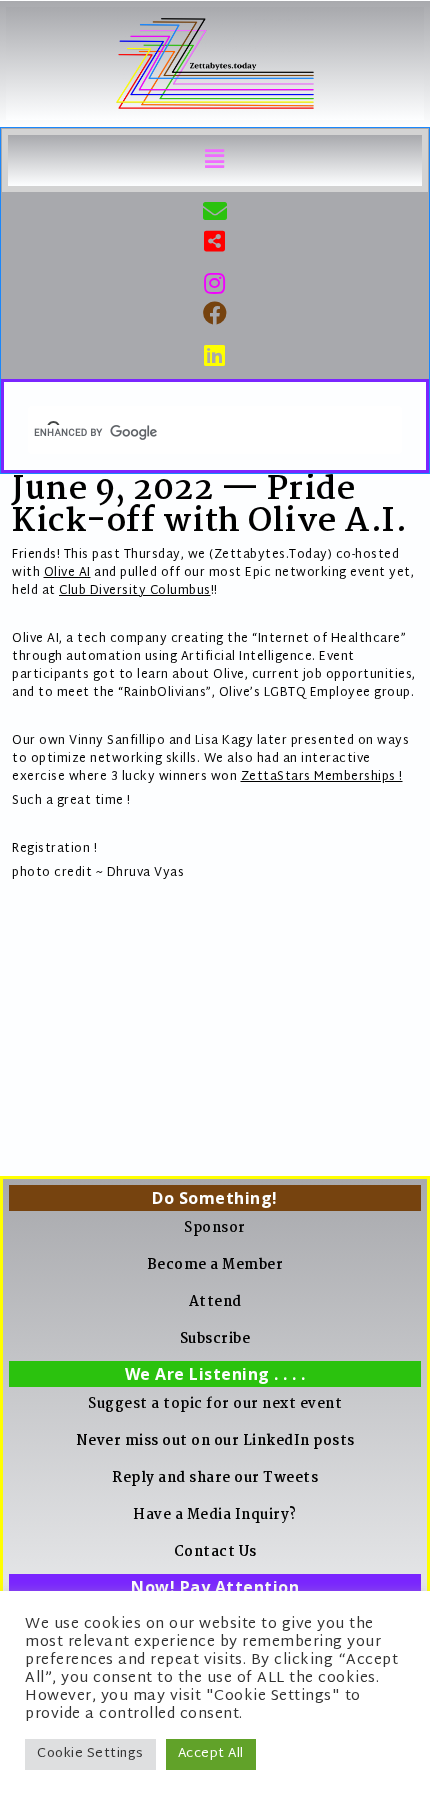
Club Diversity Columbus (135, 591)
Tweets (290, 1478)
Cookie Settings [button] (90, 1754)
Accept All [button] (211, 1754)
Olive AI (67, 573)
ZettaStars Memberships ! (322, 777)
